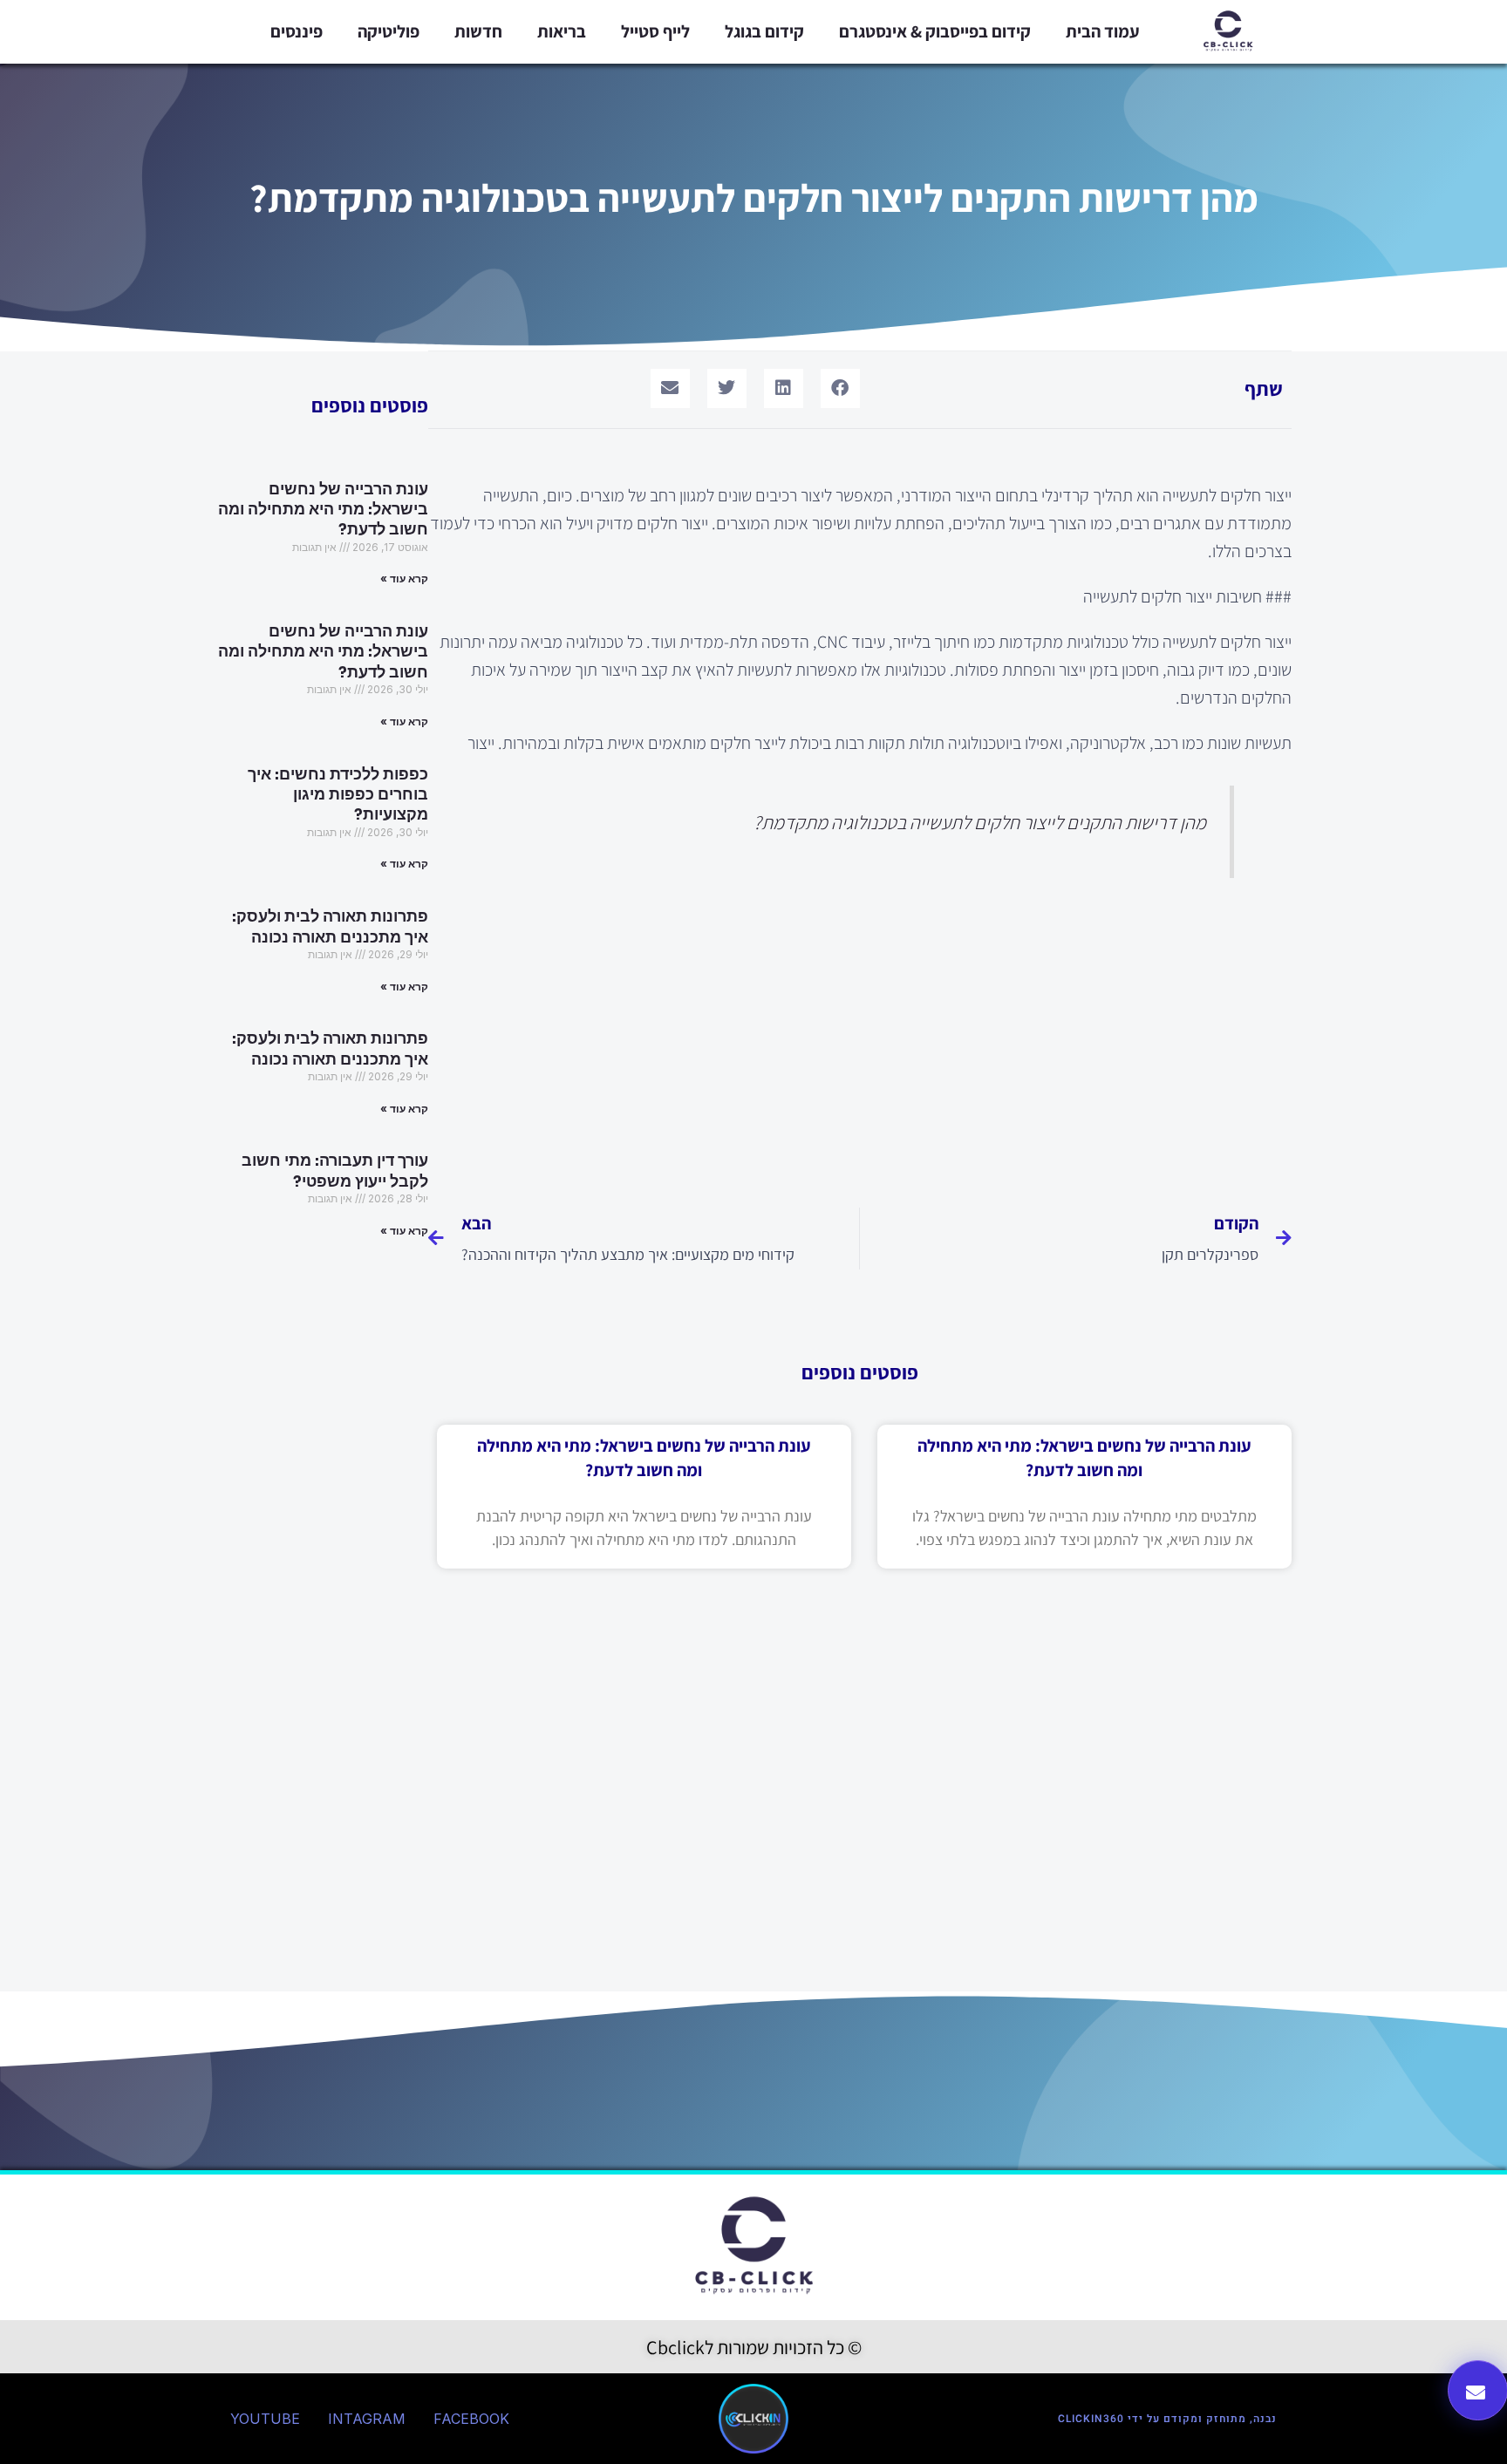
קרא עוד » (404, 579)
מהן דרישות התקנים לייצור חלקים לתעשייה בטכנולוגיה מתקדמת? (980, 822)
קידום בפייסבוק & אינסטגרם (935, 31)
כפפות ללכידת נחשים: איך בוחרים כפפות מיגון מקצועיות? (338, 795)
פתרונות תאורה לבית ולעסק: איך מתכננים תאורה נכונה (330, 926)
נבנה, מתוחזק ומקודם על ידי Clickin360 (1167, 2419)
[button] (840, 388)
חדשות (478, 31)
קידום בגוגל (764, 31)
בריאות (562, 31)
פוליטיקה (389, 31)
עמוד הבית (1103, 31)
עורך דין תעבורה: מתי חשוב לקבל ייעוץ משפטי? (335, 1171)
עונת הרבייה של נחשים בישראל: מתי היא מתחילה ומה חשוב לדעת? (323, 510)
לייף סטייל (655, 31)
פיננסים (297, 31)
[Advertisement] (860, 1038)
